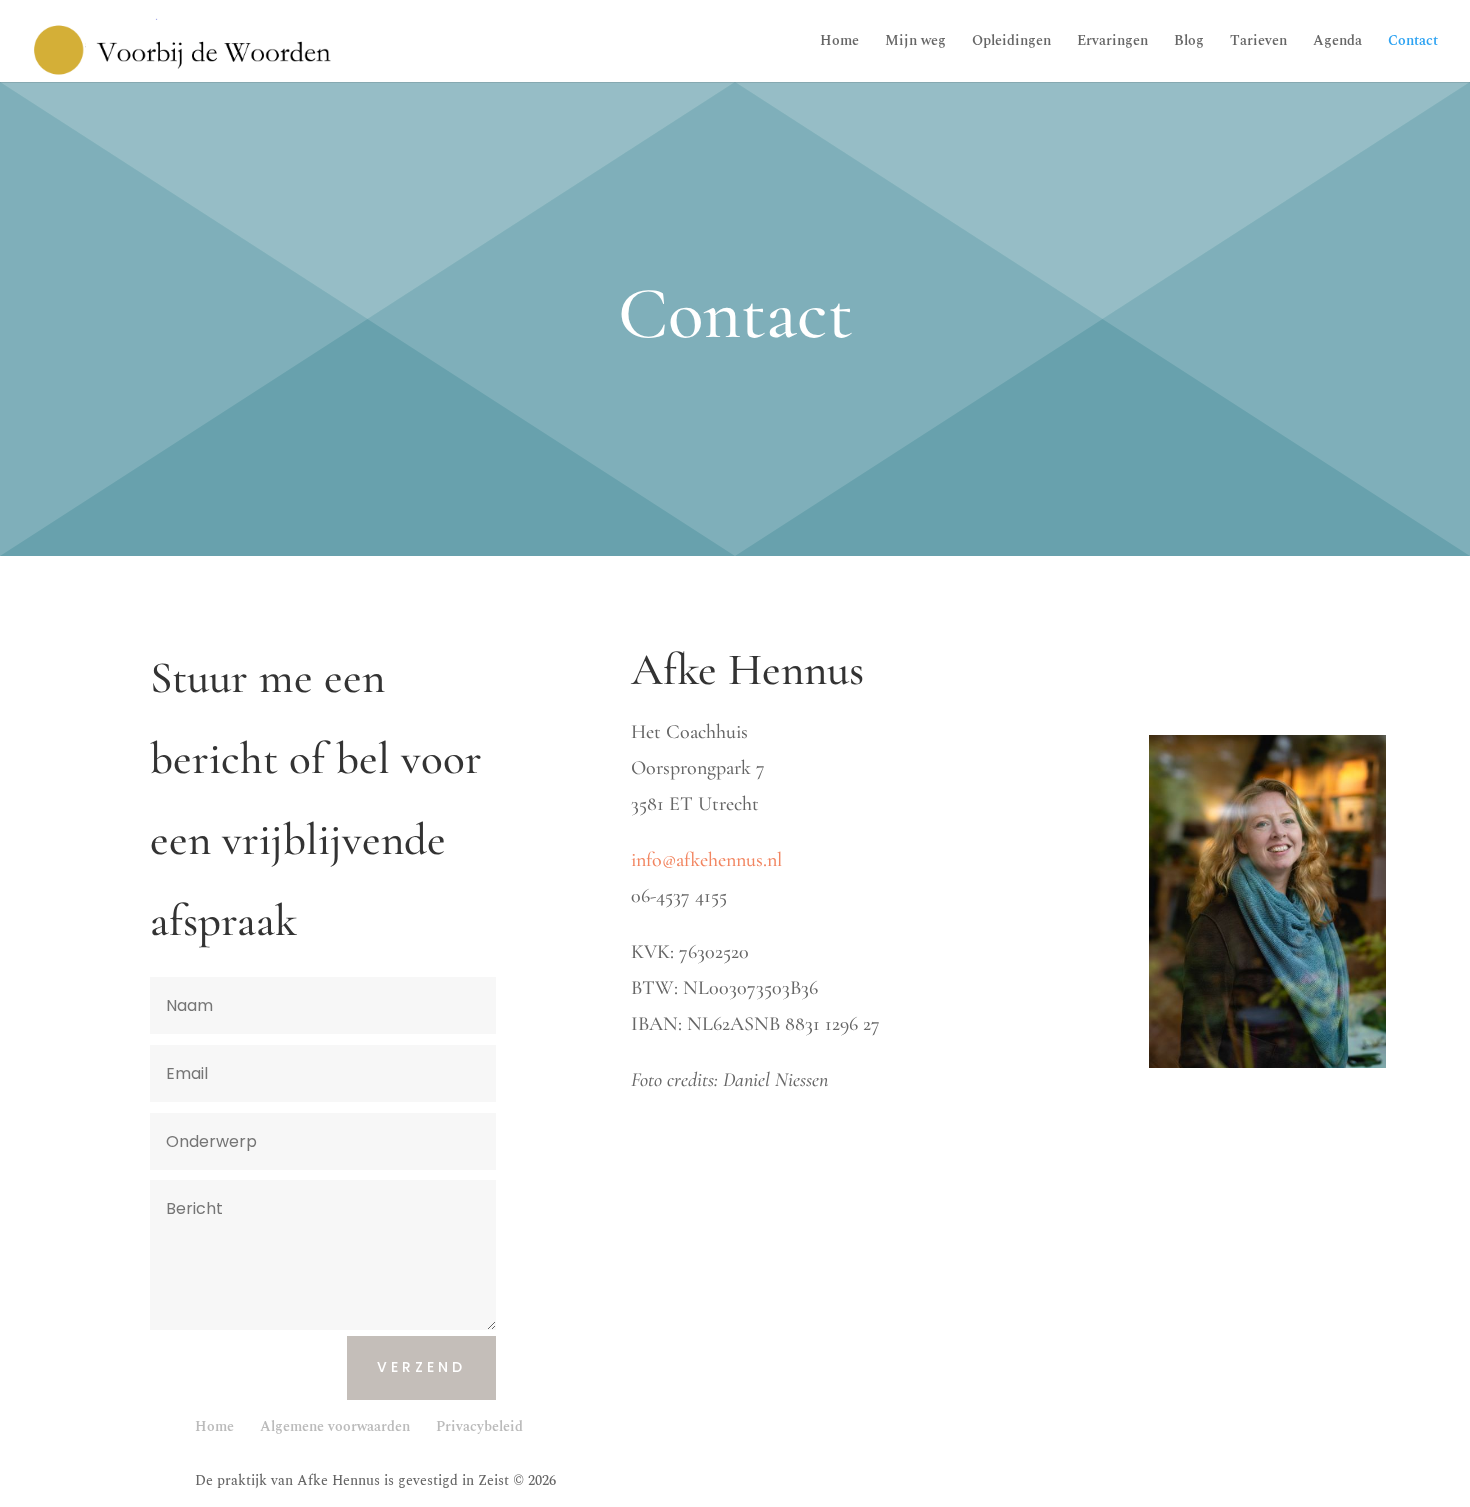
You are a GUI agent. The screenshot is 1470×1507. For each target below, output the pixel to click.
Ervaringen (1112, 42)
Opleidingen (1011, 42)
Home (839, 42)
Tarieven (1258, 42)
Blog (1189, 42)
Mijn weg (915, 42)
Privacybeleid (479, 1426)
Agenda (1337, 42)
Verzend (421, 1367)
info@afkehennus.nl (706, 860)
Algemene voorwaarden (335, 1426)
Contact (1413, 42)
